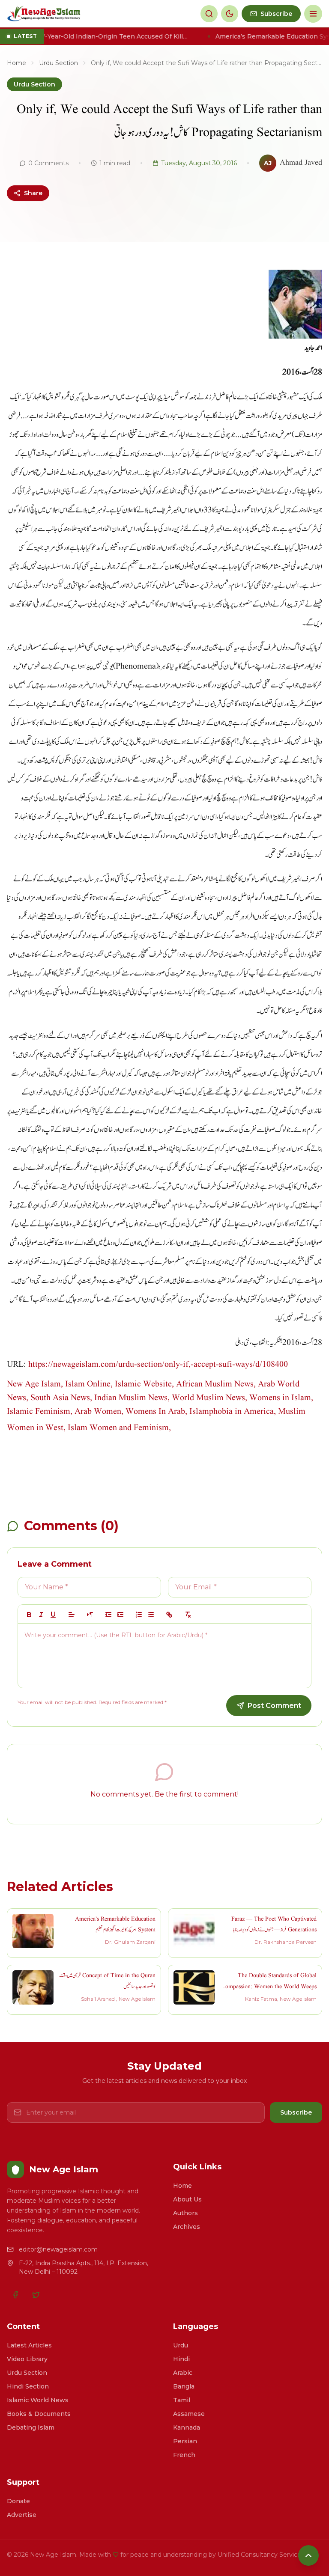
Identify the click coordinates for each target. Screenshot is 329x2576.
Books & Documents (39, 2414)
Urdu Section (58, 63)
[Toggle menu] (313, 14)
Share (33, 193)
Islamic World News (38, 2400)
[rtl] (90, 1615)
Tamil (182, 2400)
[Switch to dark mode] (230, 14)
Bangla (184, 2386)
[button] (72, 1615)
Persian (185, 2441)
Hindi (181, 2359)
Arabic (183, 2373)
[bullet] (151, 1615)
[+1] (120, 1615)
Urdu (181, 2345)
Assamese (189, 2414)
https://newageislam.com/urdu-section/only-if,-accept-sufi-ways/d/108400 (158, 1365)
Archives (187, 2227)
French (184, 2455)
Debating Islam (31, 2427)
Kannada (187, 2427)
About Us (187, 2199)
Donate (18, 2501)
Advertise (22, 2515)
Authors (185, 2213)
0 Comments (48, 163)
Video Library (27, 2359)
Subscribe (296, 2112)
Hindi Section (28, 2386)
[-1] (108, 1615)
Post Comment (274, 1706)
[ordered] (139, 1615)
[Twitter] (36, 2295)
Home (16, 63)
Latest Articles (29, 2345)
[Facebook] (15, 2295)
